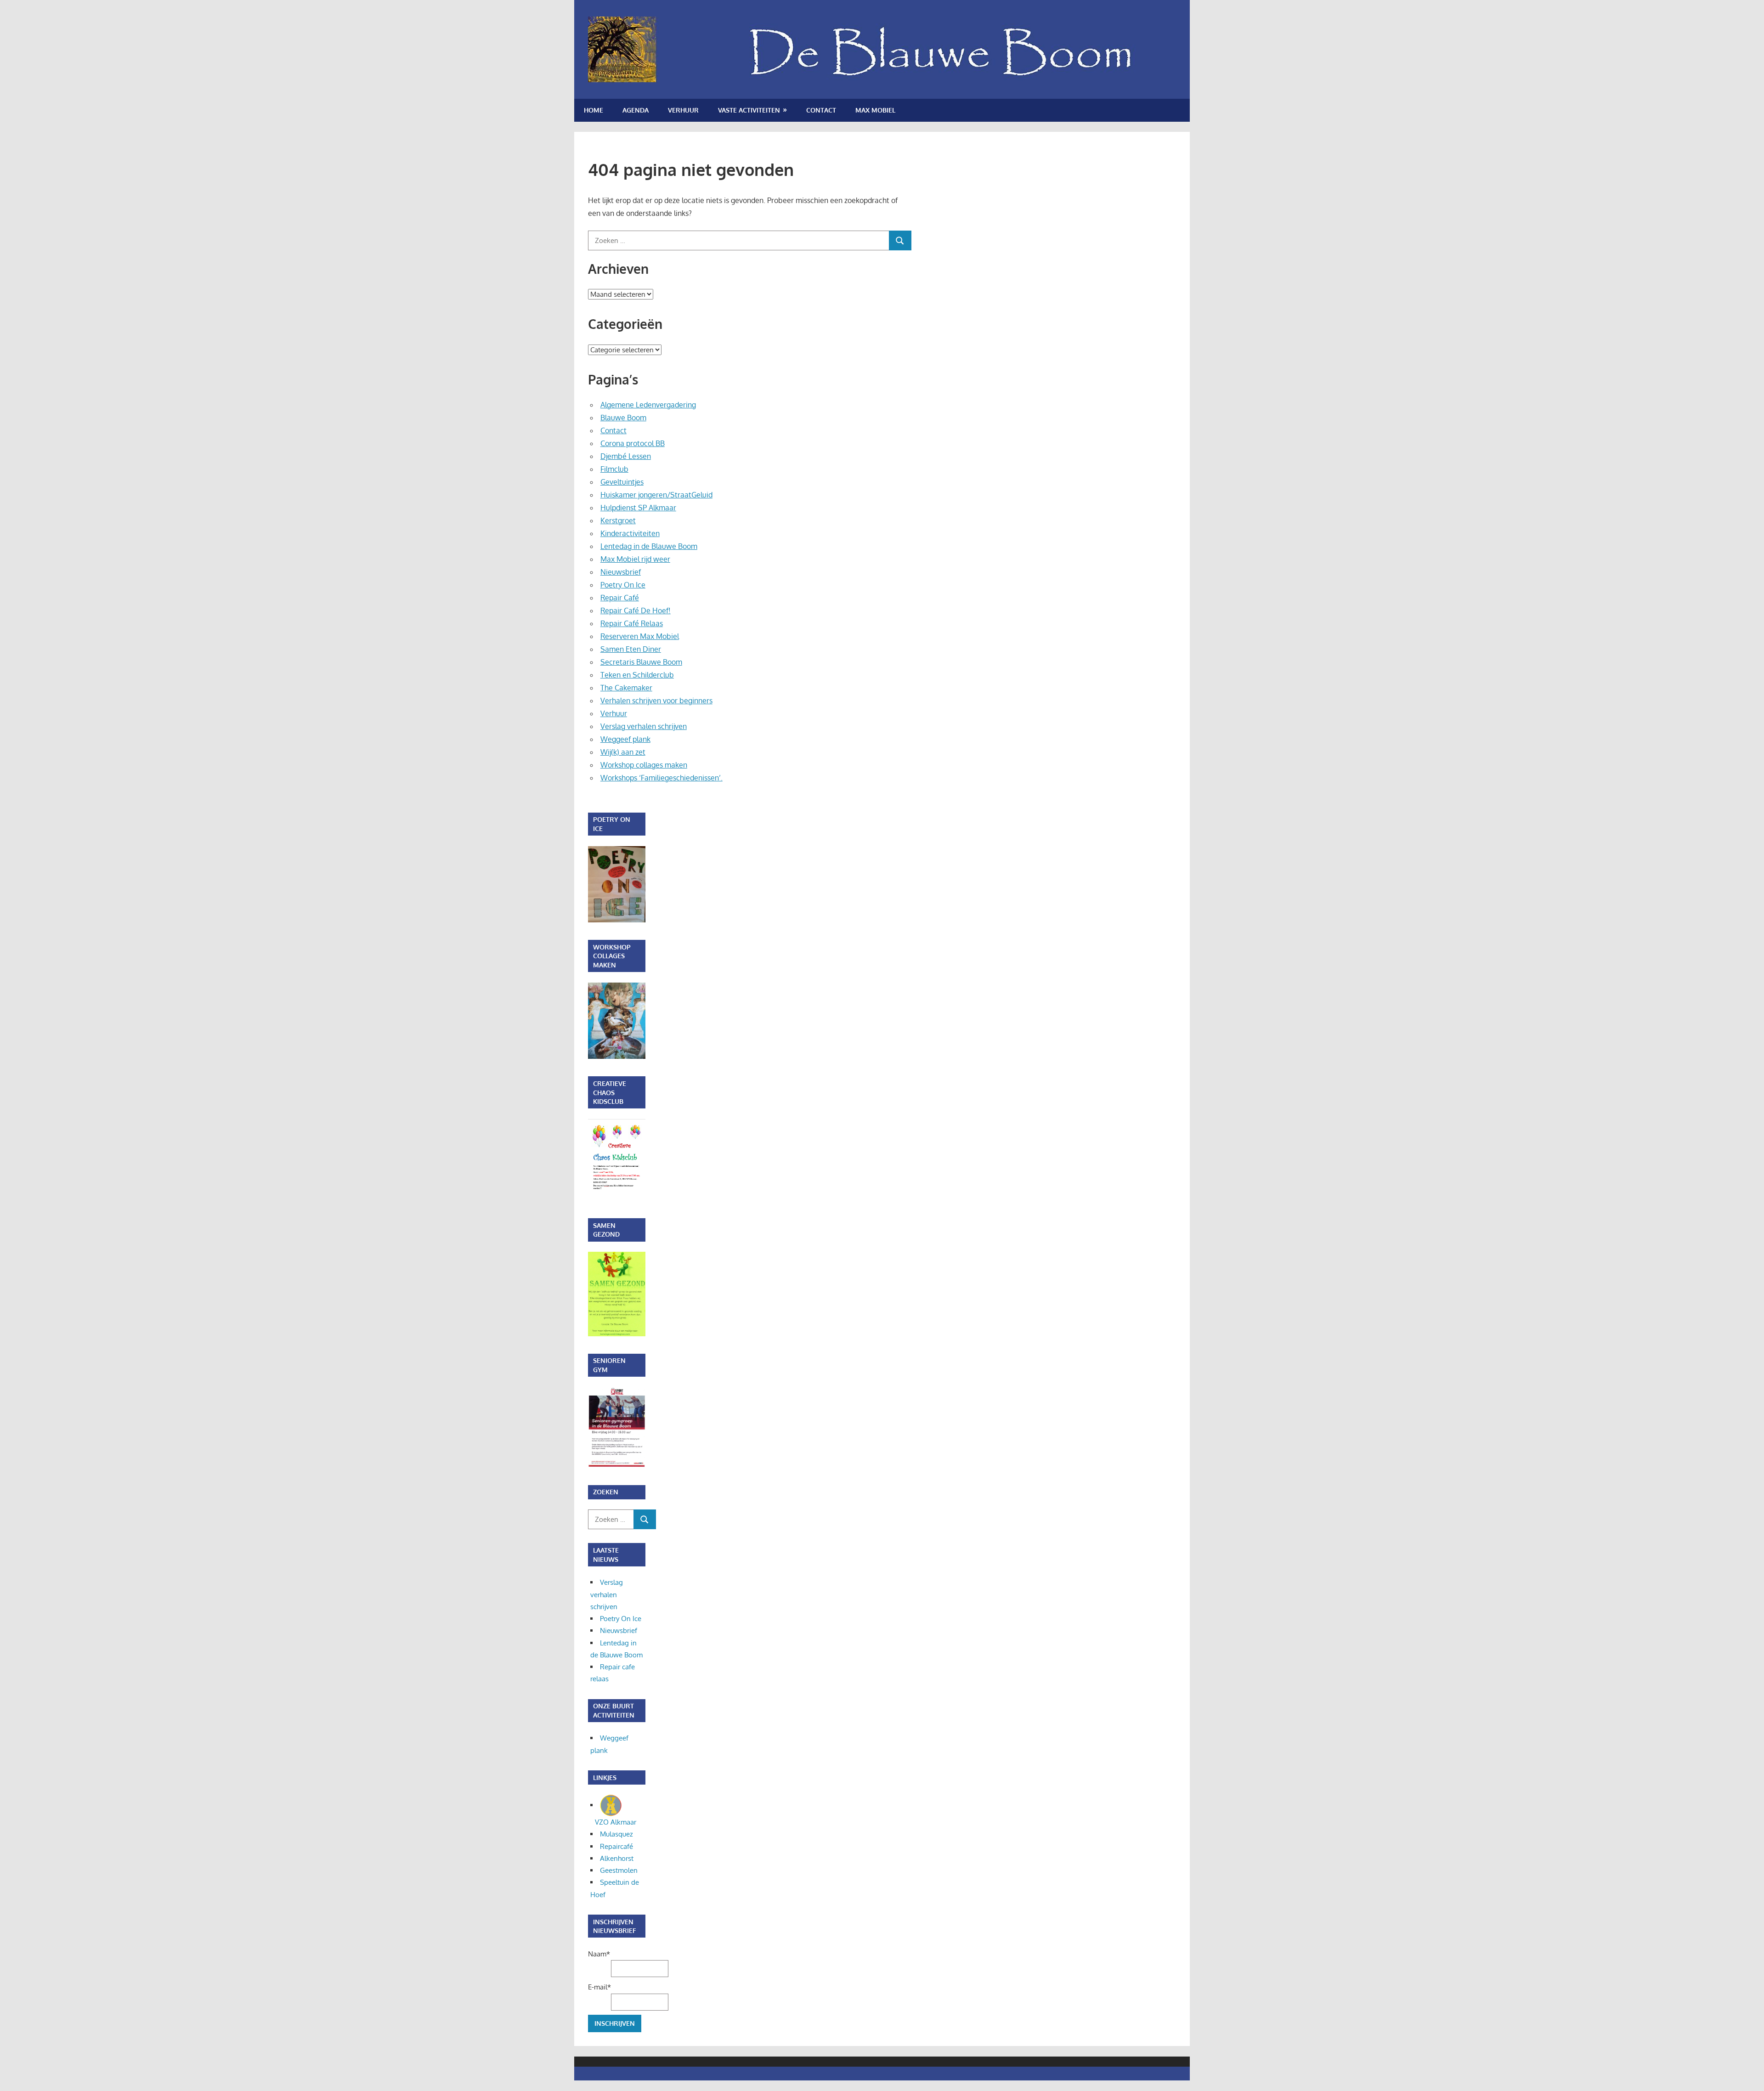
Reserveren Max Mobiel (640, 636)
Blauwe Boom (623, 418)
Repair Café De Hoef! (636, 610)
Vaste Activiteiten (749, 110)
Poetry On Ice (623, 585)
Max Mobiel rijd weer (635, 559)
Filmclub (614, 469)
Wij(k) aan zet (623, 752)
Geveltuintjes (622, 482)
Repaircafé (616, 1846)
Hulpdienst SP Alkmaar (638, 508)
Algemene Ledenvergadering (648, 405)
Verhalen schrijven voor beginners (656, 701)
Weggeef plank (625, 739)
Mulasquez (616, 1834)
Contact (821, 110)
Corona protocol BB (633, 443)
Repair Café (620, 598)
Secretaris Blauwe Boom (641, 662)
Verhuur (683, 110)
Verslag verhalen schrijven (644, 726)
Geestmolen (619, 1870)
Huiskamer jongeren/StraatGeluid (656, 495)
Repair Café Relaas (632, 623)
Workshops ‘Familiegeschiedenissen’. (661, 778)
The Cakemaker (626, 688)
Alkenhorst (617, 1858)
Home (594, 110)
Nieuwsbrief (621, 572)
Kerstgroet (618, 520)
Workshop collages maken (644, 765)
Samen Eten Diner (631, 649)
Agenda (636, 110)
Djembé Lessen (626, 456)
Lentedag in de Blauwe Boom (649, 546)
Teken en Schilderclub (637, 675)
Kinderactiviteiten (630, 533)
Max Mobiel (875, 110)
